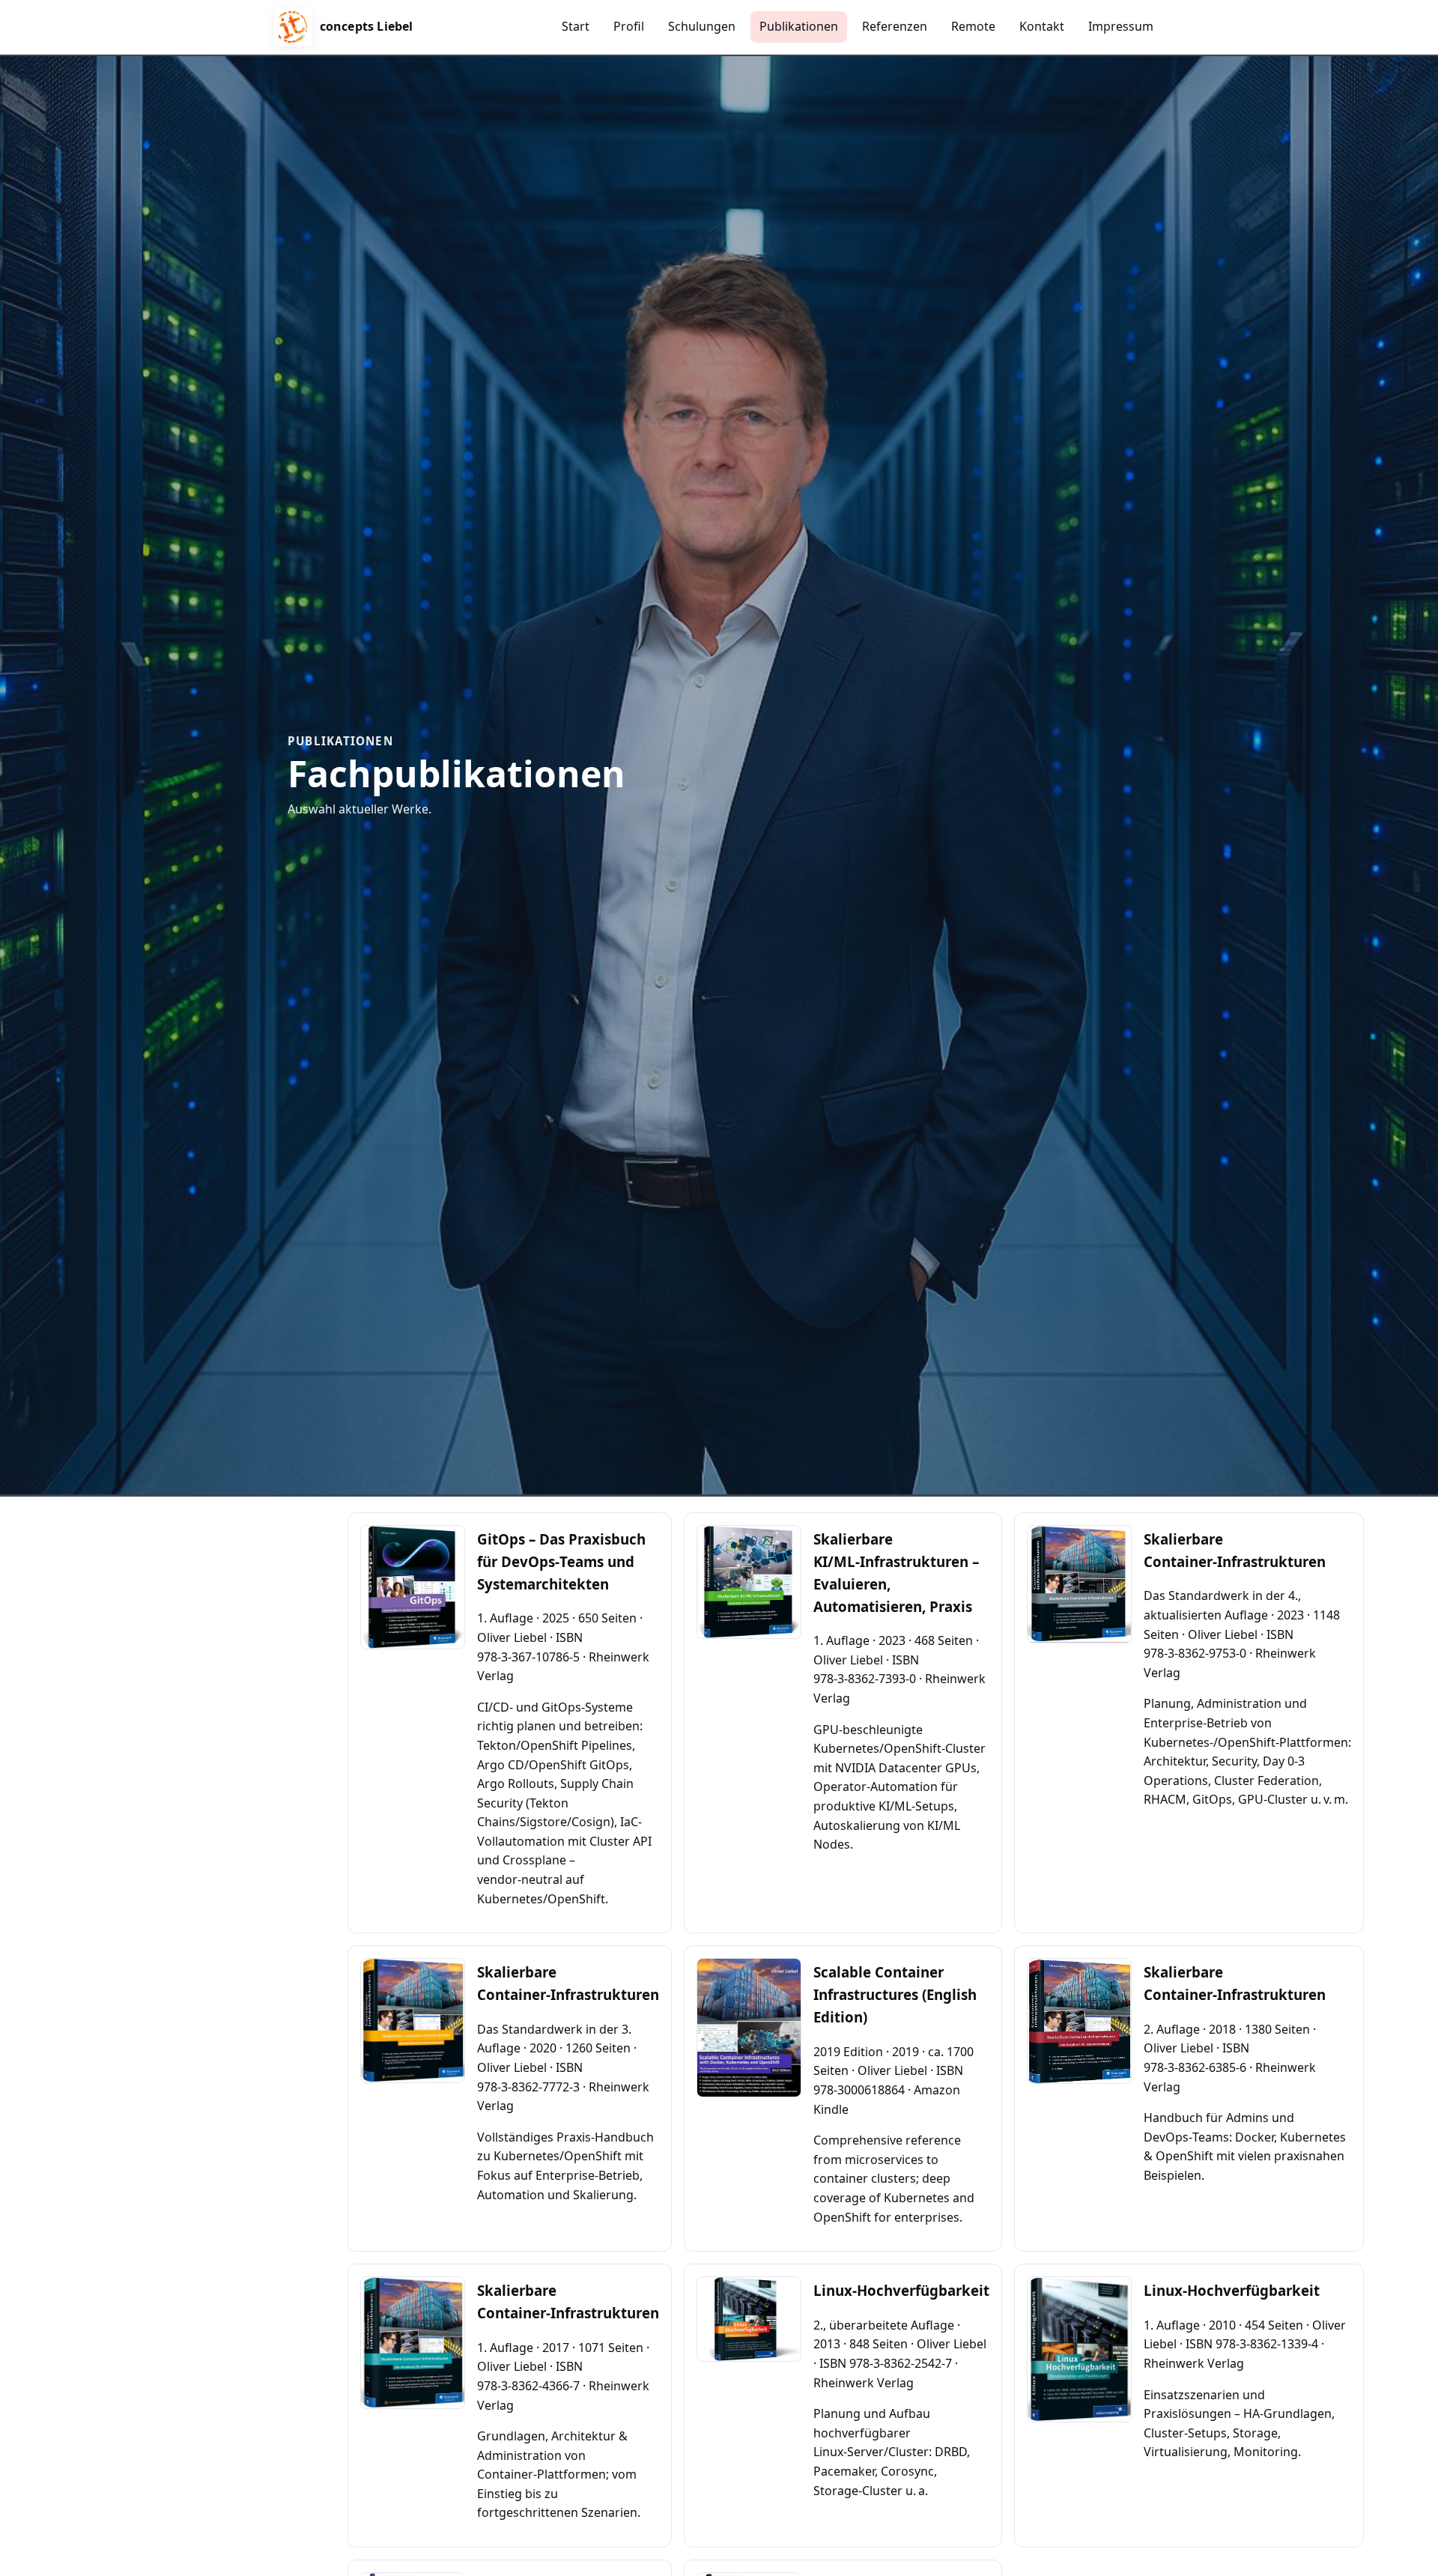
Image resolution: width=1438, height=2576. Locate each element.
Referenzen (895, 26)
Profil (629, 26)
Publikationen (799, 26)
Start (576, 26)
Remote (973, 26)
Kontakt (1042, 26)
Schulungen (702, 26)
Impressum (1121, 26)
